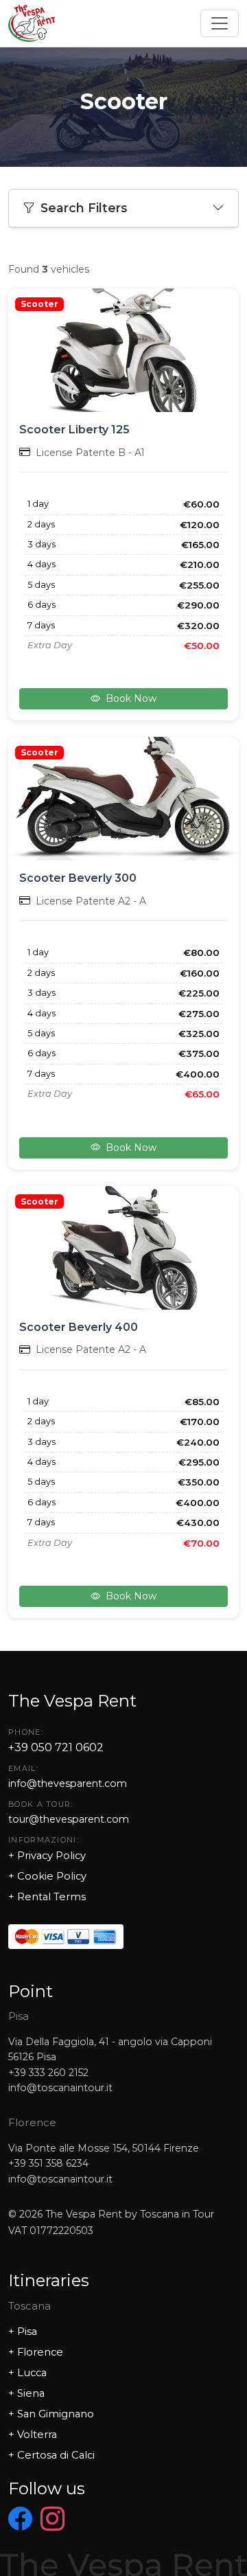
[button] (123, 208)
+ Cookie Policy (47, 1876)
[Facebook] (20, 2520)
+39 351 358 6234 (48, 2163)
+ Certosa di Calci (51, 2455)
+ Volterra (33, 2435)
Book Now (131, 698)
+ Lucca (27, 2373)
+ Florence (36, 2352)
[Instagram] (52, 2520)
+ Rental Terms (47, 1897)
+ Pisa (23, 2332)
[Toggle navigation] (220, 23)
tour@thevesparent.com (69, 1819)
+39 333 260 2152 (48, 2073)
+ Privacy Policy (47, 1856)
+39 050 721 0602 (56, 1747)
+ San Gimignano (51, 2414)
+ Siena (26, 2393)
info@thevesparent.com (68, 1783)
